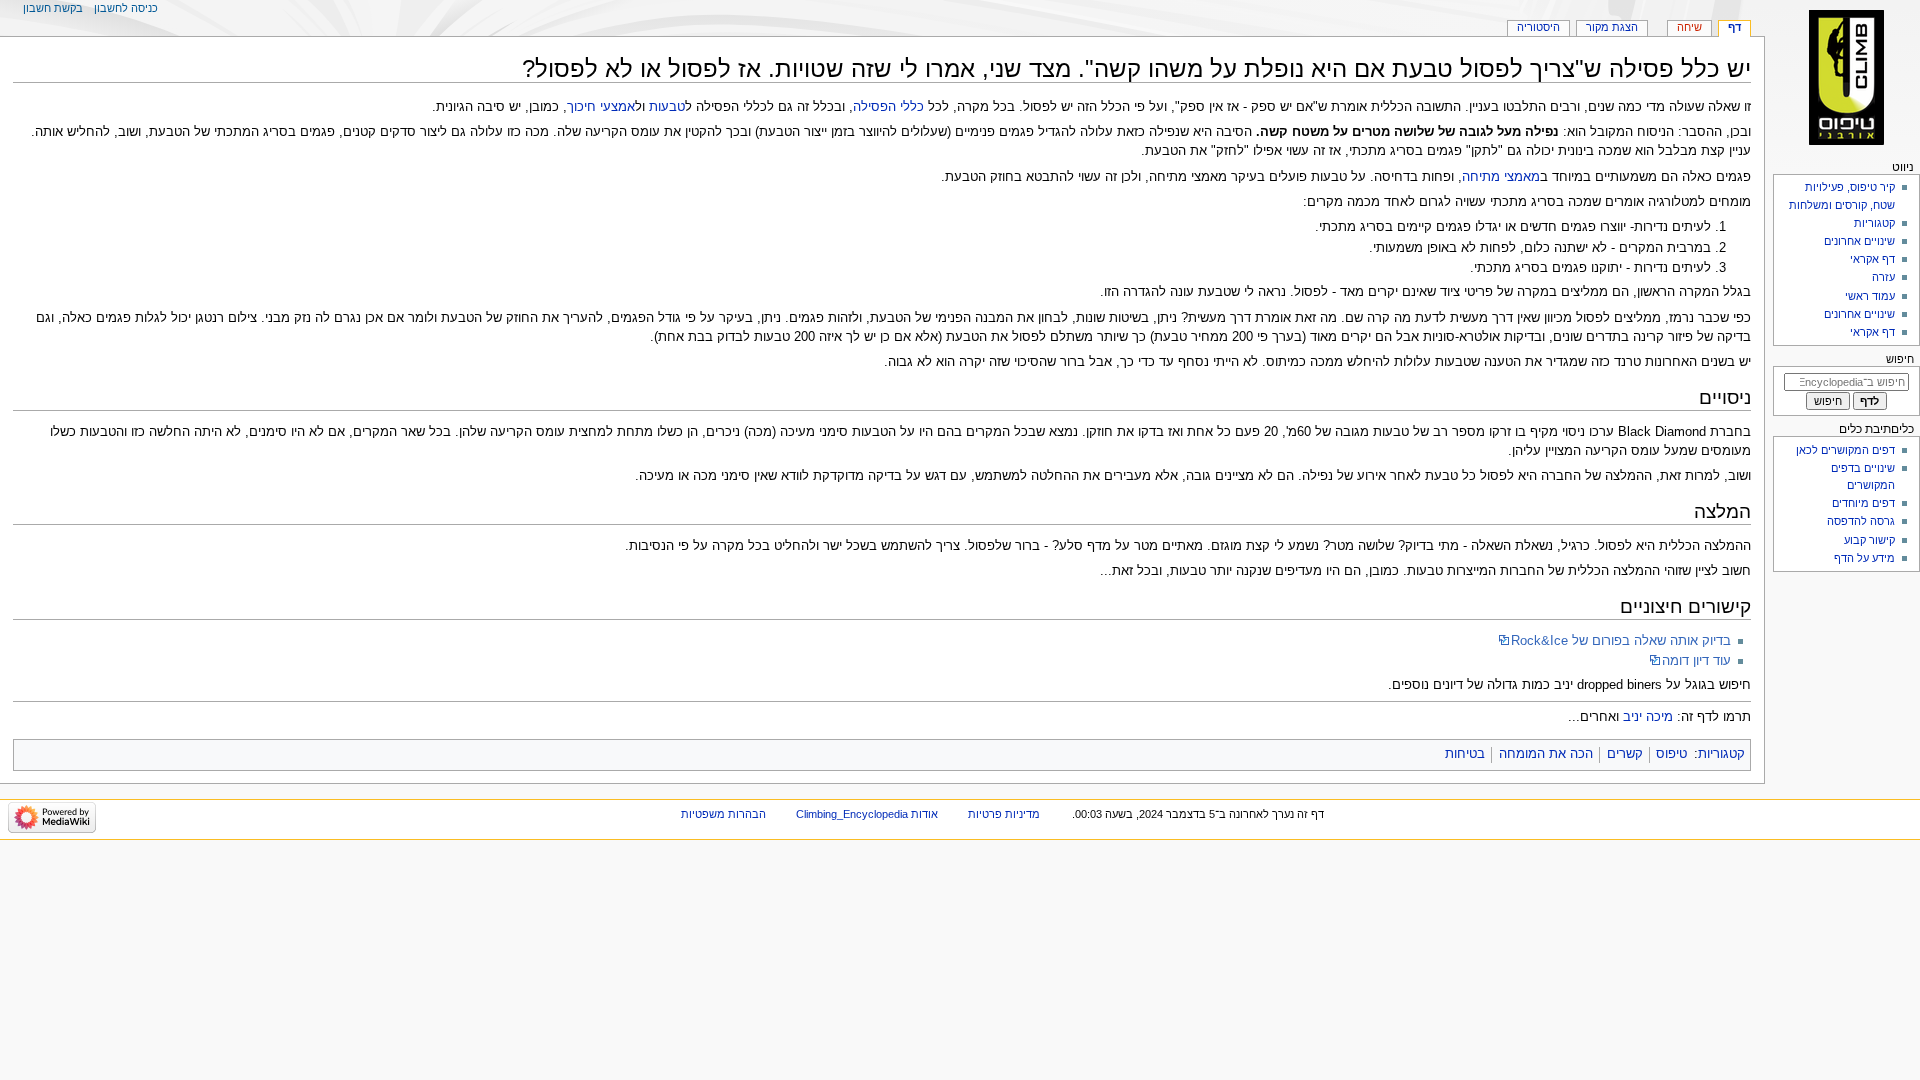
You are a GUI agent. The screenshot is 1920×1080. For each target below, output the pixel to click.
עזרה (1883, 277)
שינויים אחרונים (1859, 241)
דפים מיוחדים (1863, 503)
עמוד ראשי (1870, 296)
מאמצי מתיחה (1501, 177)
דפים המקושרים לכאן (1845, 450)
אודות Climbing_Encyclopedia (867, 814)
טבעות (667, 107)
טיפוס (1671, 754)
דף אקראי (1872, 259)
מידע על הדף (1864, 558)
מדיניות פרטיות (1004, 814)
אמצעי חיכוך (601, 107)
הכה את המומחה (1546, 754)
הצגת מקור (1612, 27)
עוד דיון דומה (1696, 661)
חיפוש (1900, 359)
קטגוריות (1721, 754)
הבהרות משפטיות (723, 814)
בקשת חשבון (53, 8)
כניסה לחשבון (126, 8)
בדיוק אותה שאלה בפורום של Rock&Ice (1621, 641)
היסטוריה (1538, 27)
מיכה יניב (1648, 717)
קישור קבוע (1869, 540)
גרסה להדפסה (1861, 521)
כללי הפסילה (888, 107)
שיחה (1689, 27)
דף (1734, 27)
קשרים (1625, 754)
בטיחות (1465, 754)
